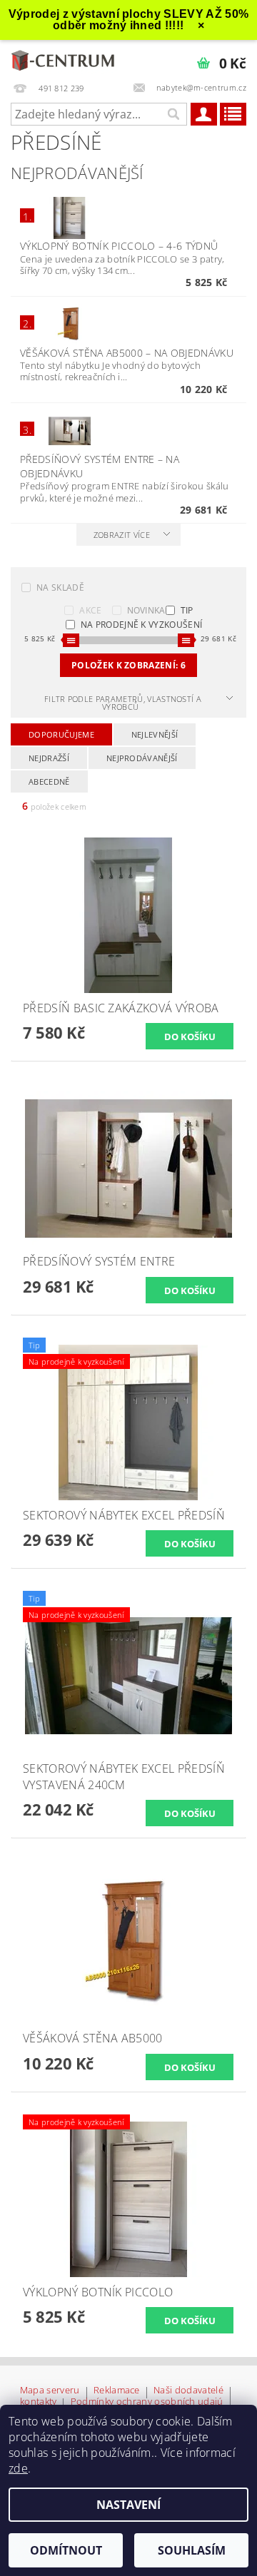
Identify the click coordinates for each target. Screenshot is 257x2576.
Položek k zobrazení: (128, 665)
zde (18, 2468)
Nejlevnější (155, 734)
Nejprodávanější (142, 758)
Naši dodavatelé (188, 2391)
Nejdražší (49, 758)
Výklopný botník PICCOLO (119, 246)
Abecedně (49, 782)
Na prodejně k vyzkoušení (142, 625)
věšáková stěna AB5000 (127, 353)
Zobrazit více (122, 535)
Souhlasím (192, 2550)
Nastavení (128, 2505)
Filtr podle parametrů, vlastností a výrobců (123, 703)
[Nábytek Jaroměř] (64, 58)
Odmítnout (66, 2550)
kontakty (39, 2402)
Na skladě (60, 587)
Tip (187, 610)
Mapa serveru (50, 2391)
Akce (90, 610)
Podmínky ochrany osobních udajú (147, 2402)
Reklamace (117, 2391)
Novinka (146, 610)
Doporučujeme (61, 734)
